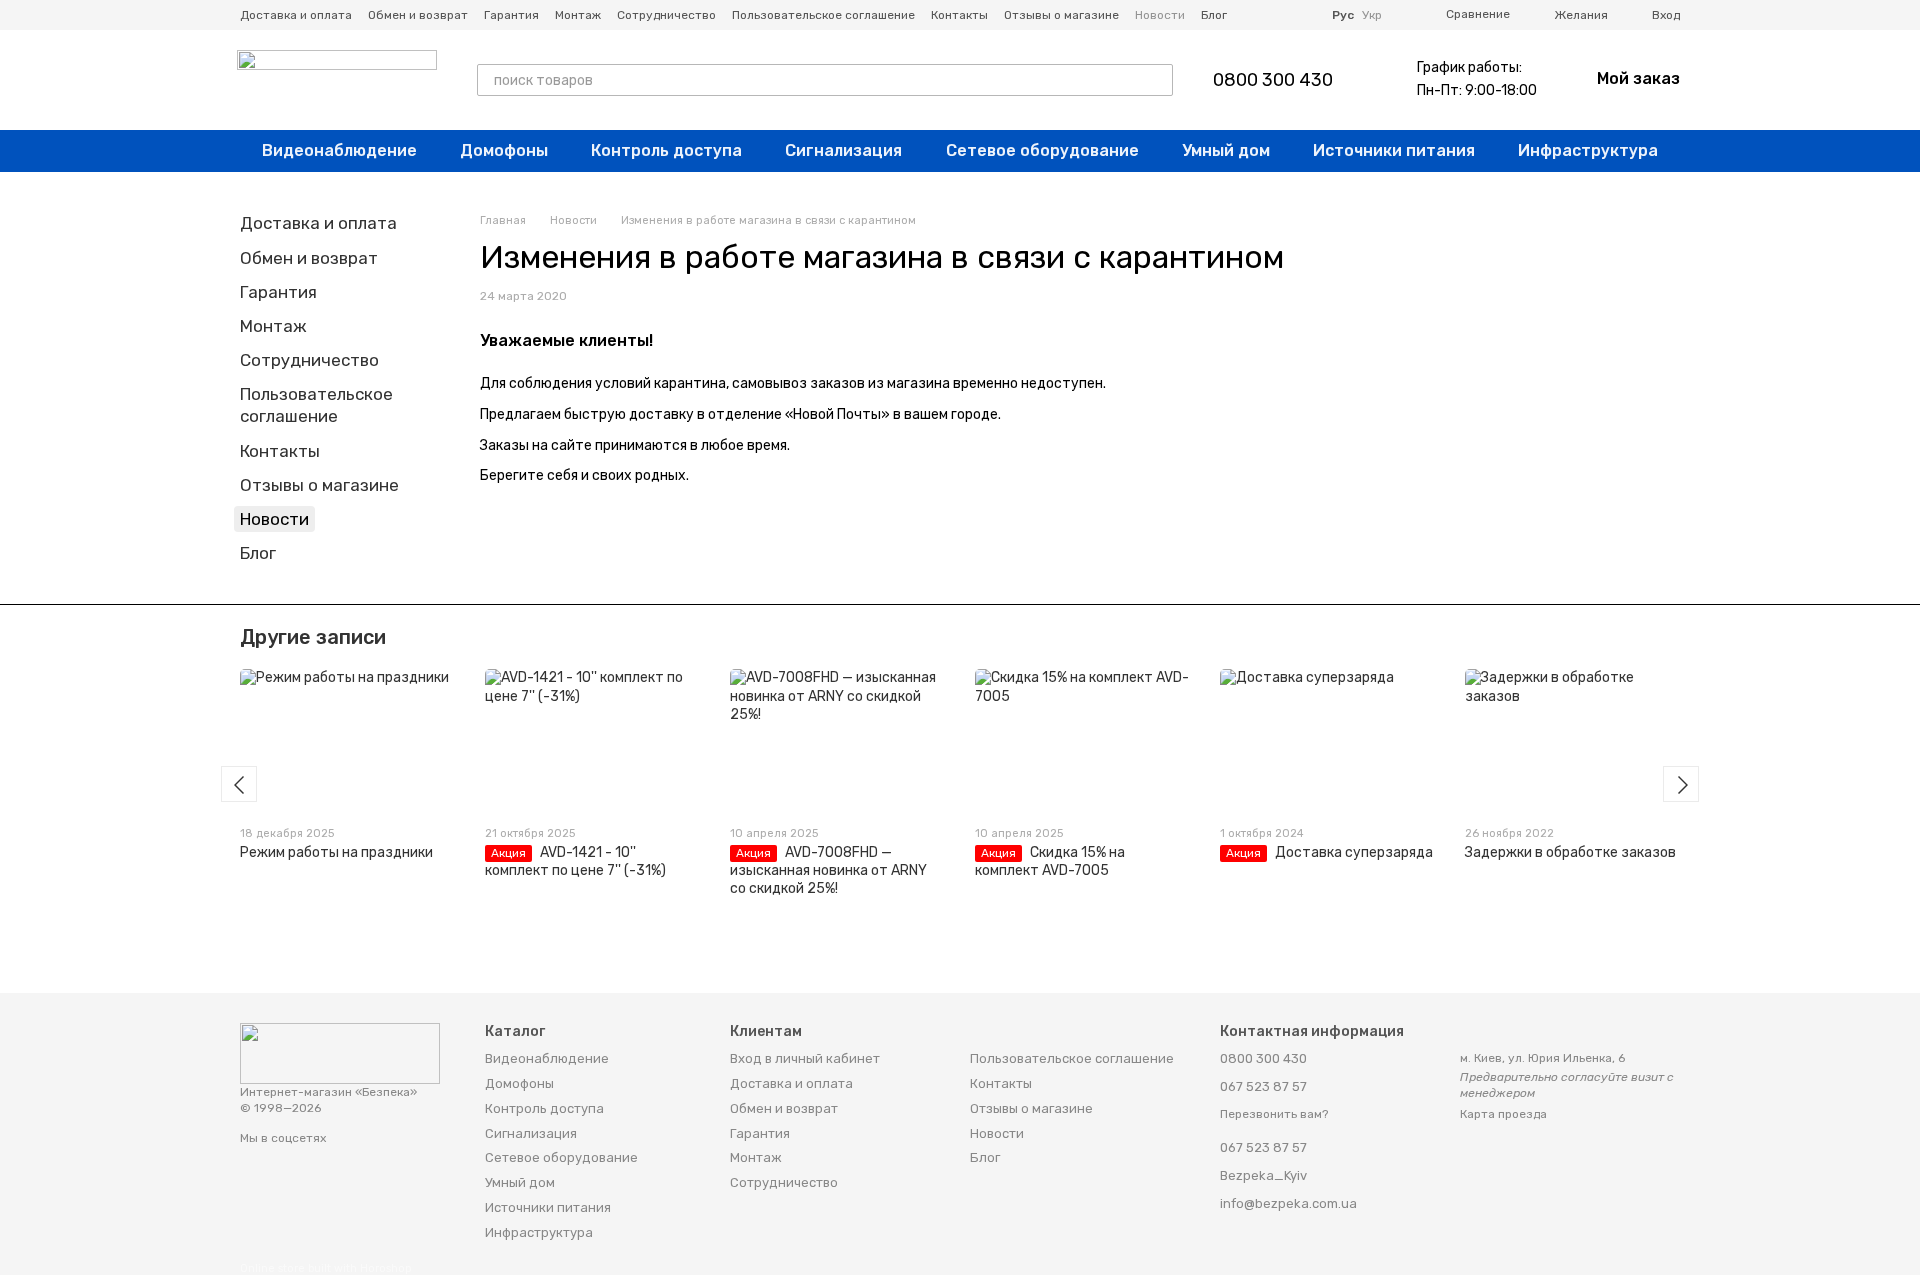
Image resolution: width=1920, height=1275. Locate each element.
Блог (1214, 15)
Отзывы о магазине (1061, 15)
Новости (1160, 15)
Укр (1372, 15)
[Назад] (239, 784)
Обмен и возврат (418, 15)
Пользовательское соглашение (823, 15)
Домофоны (504, 150)
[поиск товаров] (1157, 80)
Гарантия (511, 15)
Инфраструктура (1588, 150)
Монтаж (578, 15)
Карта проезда (1503, 1114)
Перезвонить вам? (1274, 1114)
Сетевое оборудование (1042, 150)
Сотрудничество (666, 15)
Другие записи (313, 637)
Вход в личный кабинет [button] (805, 1058)
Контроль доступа (666, 150)
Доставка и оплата (296, 15)
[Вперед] (1681, 784)
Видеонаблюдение (339, 150)
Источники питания (1394, 150)
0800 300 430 (1273, 80)
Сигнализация (843, 150)
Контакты (959, 15)
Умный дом (1226, 150)
